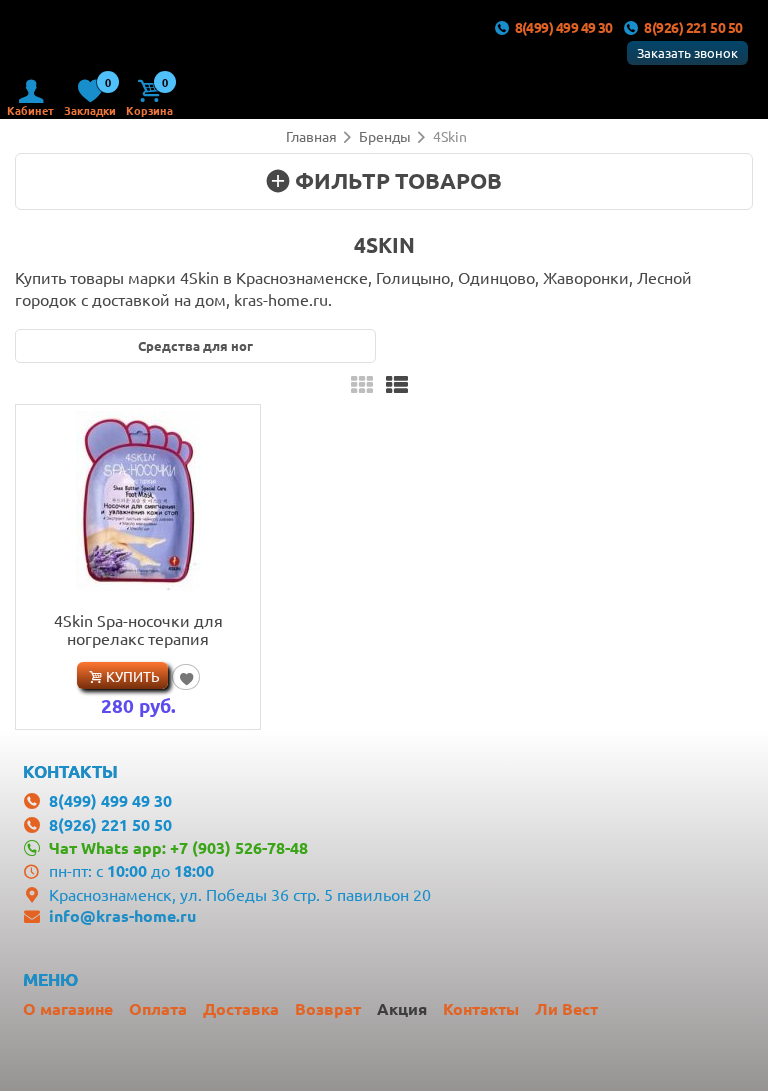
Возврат (328, 1008)
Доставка (241, 1008)
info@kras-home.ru (122, 915)
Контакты (481, 1008)
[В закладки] (185, 677)
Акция (402, 1008)
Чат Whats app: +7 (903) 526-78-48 (178, 847)
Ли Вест (566, 1008)
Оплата (158, 1008)
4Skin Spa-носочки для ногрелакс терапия (138, 629)
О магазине (68, 1008)
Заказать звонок (687, 52)
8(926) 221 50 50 (693, 27)
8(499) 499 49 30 (564, 27)
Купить (133, 676)
